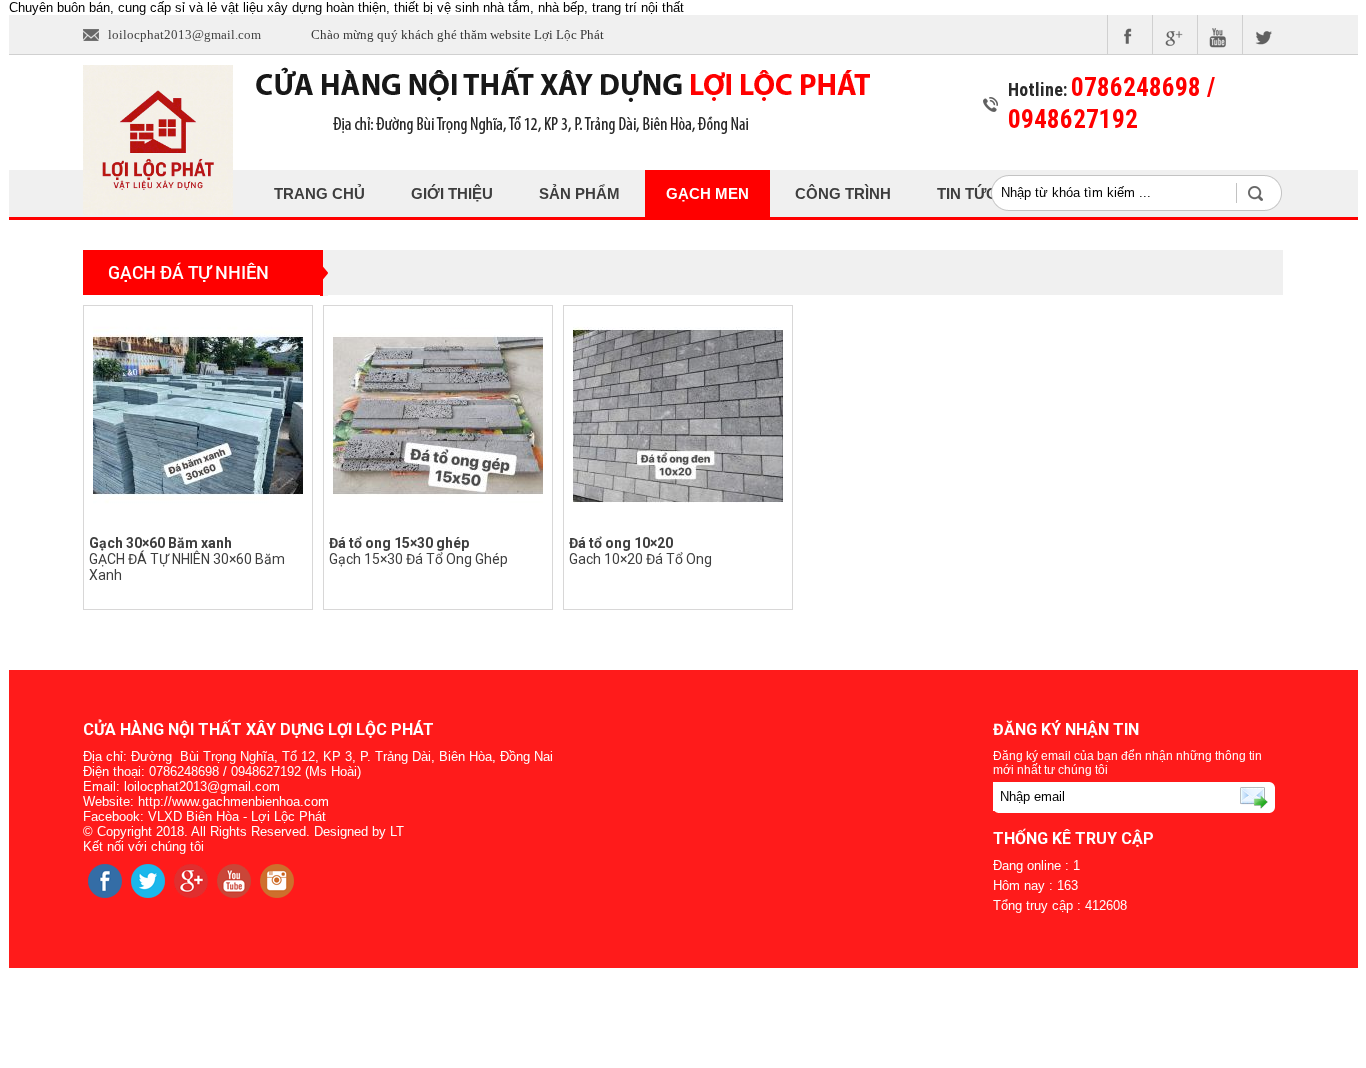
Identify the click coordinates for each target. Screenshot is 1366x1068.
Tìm (1266, 193)
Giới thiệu (452, 193)
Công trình (843, 193)
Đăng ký (1228, 796)
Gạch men (707, 193)
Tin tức (967, 193)
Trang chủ (319, 193)
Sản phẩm (579, 193)
